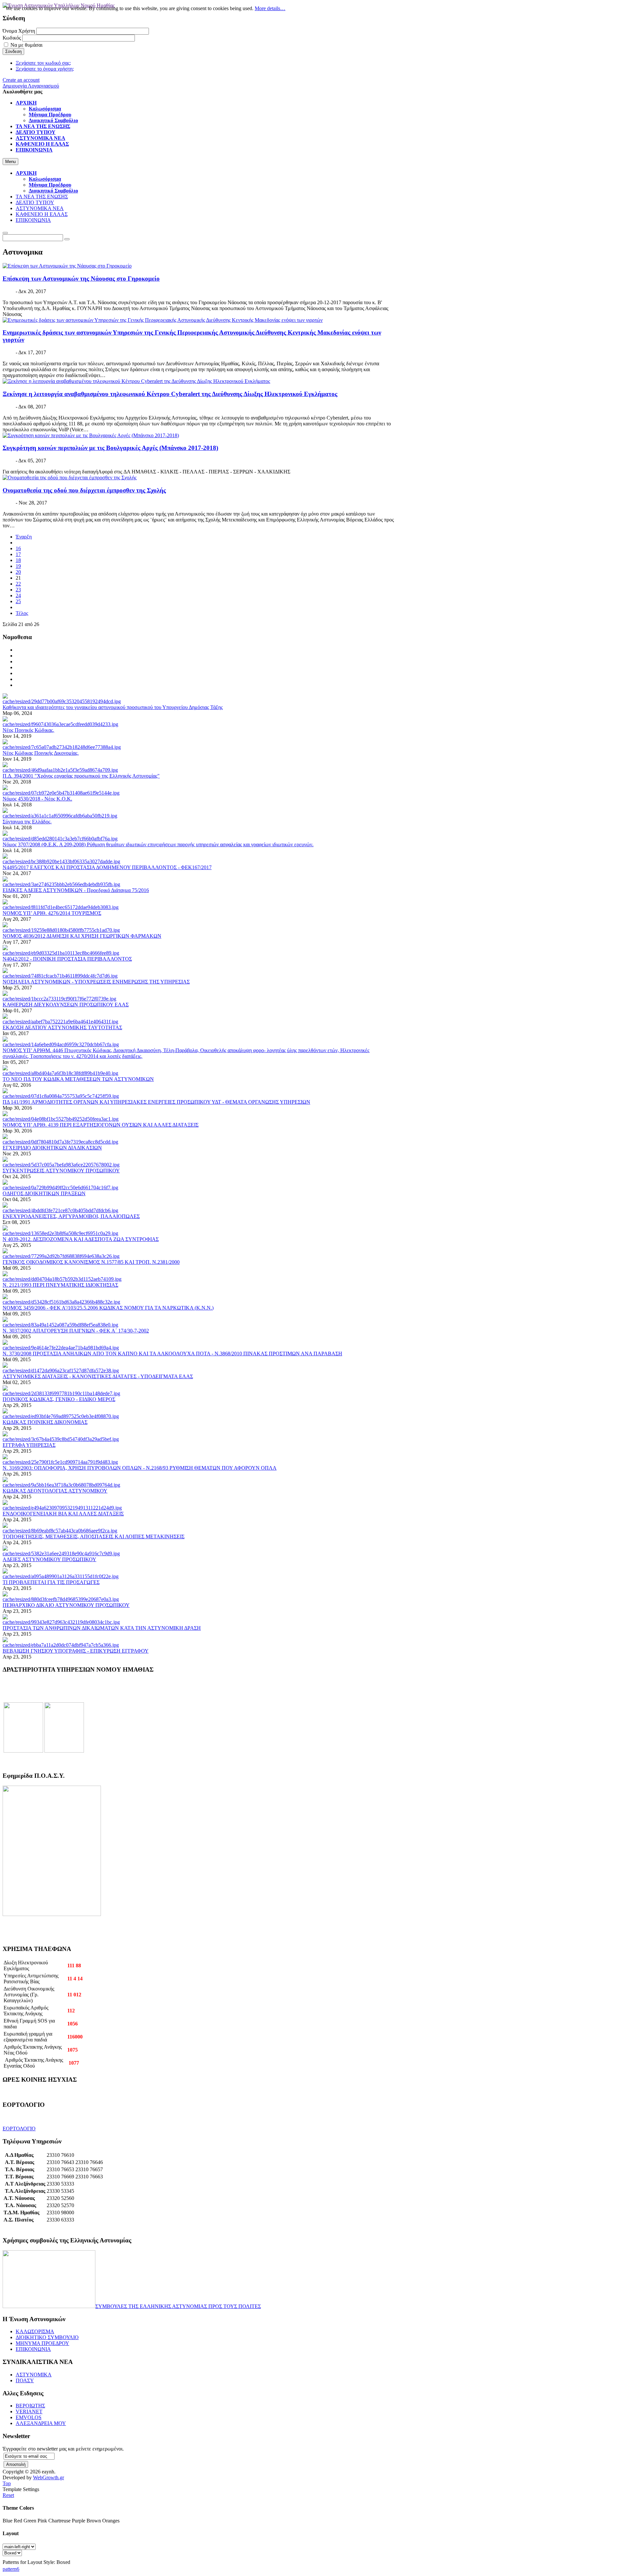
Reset (8, 2495)
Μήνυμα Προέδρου (50, 185)
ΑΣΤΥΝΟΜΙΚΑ (34, 2375)
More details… (270, 8)
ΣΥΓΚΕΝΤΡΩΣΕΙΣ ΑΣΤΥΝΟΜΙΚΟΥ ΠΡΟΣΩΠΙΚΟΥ (61, 1171)
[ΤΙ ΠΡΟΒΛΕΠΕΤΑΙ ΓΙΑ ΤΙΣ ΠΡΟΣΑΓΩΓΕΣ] (61, 1576)
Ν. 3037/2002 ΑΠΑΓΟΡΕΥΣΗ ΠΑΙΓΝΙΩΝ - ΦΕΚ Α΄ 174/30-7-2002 (76, 1331)
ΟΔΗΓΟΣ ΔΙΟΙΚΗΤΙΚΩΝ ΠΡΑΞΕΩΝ (44, 1193)
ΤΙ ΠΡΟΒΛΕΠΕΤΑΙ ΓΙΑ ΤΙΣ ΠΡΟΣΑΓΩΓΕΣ (51, 1582)
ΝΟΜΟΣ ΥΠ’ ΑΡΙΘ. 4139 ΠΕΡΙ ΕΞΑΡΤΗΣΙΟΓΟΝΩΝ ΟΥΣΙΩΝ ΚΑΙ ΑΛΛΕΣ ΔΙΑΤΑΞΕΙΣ (101, 1125)
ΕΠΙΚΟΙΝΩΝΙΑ (33, 220)
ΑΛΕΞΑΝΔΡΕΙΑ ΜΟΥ (41, 2423)
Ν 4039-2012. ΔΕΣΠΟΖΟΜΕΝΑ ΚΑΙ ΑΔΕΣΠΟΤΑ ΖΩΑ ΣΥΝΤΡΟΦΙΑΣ (81, 1239)
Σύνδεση (13, 51)
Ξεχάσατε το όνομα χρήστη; (45, 69)
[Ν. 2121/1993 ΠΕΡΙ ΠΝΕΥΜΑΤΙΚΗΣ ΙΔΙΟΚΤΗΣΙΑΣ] (62, 1279)
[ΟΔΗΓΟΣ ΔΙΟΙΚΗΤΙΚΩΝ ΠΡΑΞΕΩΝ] (60, 1188)
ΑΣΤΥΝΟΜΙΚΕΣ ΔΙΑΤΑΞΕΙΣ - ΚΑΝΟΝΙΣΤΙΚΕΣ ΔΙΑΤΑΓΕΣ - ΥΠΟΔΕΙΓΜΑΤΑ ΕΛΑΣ (98, 1376)
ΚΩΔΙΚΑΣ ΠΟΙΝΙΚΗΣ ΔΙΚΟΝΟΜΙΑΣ (45, 1422)
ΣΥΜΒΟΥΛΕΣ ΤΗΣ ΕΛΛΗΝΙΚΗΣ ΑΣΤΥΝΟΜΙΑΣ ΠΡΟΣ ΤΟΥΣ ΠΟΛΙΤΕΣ (178, 2306)
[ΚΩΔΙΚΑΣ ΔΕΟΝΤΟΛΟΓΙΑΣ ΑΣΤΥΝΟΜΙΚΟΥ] (61, 1485)
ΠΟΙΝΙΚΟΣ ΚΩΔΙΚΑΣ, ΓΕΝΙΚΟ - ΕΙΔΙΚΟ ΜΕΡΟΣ (59, 1399)
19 (18, 566)
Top (7, 2483)
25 (18, 601)
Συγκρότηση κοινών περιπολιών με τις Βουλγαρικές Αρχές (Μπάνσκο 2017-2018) (110, 448)
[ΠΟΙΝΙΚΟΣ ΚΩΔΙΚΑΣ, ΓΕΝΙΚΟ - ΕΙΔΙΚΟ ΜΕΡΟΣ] (61, 1393)
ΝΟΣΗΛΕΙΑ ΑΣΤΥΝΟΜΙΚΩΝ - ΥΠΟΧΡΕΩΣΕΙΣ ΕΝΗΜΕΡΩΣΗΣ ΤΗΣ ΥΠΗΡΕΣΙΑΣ (96, 982)
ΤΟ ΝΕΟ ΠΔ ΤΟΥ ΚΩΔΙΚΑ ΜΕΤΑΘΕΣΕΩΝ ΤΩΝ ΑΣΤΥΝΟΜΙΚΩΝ (78, 1079)
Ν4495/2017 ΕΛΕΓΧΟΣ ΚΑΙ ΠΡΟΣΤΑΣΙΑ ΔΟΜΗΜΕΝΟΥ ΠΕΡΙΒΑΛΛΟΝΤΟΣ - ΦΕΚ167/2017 (107, 867)
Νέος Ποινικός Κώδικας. (28, 730)
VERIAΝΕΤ (29, 2411)
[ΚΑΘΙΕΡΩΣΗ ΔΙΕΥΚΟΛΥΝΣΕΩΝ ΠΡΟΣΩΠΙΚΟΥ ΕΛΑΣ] (59, 999)
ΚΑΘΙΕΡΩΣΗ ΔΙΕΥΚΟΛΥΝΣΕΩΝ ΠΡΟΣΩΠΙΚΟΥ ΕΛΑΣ (66, 1005)
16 (18, 548)
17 (18, 554)
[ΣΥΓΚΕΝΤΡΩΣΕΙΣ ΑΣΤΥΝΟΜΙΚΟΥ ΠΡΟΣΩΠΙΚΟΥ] (61, 1165)
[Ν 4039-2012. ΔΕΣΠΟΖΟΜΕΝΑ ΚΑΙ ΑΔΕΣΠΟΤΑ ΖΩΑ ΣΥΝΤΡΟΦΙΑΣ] (60, 1233)
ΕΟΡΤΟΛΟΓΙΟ (19, 2129)
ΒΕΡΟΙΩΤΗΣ (30, 2406)
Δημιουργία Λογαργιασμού (31, 86)
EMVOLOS (29, 2417)
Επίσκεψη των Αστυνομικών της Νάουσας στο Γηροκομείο (81, 279)
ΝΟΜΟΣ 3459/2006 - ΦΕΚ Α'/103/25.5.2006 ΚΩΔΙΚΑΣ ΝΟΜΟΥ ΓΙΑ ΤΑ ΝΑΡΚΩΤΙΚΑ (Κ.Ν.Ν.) (108, 1308)
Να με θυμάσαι (26, 45)
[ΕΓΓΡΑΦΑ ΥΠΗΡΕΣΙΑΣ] (61, 1439)
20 (18, 572)
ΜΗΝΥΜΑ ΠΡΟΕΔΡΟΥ (42, 2343)
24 (18, 595)
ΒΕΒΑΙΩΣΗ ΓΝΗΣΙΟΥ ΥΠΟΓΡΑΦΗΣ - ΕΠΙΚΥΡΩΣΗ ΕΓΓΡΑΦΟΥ (76, 1651)
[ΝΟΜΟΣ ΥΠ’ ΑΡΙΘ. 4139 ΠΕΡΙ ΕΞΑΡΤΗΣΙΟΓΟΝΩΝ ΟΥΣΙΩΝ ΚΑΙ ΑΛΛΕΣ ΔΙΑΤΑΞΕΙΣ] (61, 1119)
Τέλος (22, 613)
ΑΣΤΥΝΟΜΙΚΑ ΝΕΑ (40, 208)
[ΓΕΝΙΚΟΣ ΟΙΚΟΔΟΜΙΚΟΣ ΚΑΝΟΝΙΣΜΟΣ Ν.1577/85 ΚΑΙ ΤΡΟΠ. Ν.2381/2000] (61, 1256)
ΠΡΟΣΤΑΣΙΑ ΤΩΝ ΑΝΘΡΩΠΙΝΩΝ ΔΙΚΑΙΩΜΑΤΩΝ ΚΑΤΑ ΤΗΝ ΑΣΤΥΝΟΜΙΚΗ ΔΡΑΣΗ (102, 1628)
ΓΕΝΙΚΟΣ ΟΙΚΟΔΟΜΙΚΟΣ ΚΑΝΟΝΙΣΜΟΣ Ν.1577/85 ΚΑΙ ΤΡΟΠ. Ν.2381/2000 (91, 1262)
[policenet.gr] (23, 1751)
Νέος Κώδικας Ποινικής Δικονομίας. (41, 753)
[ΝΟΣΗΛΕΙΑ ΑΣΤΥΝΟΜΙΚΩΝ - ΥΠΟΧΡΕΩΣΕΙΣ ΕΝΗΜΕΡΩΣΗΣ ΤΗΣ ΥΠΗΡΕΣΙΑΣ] (60, 976)
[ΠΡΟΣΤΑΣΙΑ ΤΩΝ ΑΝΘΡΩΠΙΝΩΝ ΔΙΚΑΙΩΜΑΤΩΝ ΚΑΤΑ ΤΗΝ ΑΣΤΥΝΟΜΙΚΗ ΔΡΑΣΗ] (61, 1622)
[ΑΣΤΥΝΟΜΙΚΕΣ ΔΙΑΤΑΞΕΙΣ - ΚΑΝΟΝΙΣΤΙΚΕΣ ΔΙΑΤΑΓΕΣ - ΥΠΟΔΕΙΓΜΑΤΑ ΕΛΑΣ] (61, 1371)
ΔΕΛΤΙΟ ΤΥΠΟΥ (35, 202)
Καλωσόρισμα (45, 179)
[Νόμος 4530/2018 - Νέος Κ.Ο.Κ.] (61, 793)
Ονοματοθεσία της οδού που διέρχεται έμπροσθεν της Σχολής (84, 490)
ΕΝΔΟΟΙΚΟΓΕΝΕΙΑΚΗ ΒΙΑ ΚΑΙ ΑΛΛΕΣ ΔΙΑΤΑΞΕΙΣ (63, 1514)
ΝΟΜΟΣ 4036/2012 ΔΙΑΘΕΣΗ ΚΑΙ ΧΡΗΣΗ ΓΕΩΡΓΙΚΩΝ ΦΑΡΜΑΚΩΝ (82, 936)
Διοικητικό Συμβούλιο (53, 191)
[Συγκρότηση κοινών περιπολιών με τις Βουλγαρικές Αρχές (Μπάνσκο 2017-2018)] (91, 435)
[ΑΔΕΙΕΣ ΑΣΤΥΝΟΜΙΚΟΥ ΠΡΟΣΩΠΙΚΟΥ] (61, 1553)
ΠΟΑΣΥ (25, 2380)
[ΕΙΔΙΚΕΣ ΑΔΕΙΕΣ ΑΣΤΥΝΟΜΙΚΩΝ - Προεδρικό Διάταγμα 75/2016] (61, 884)
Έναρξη (24, 537)
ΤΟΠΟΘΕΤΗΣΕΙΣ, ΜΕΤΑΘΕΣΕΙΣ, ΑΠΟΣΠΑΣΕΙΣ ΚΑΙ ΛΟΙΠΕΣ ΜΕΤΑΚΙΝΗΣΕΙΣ (94, 1536)
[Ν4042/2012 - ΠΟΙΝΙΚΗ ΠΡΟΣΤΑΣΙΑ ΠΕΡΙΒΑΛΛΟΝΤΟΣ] (61, 953)
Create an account (21, 80)
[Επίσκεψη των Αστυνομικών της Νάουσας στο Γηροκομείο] (67, 266)
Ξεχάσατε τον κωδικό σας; (43, 63)
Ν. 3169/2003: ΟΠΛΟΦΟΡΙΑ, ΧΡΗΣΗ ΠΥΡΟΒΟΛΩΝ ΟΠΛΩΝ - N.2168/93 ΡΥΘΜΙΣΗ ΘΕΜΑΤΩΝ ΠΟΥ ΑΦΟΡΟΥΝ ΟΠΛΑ (140, 1468)
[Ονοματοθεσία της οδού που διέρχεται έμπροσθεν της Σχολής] (70, 478)
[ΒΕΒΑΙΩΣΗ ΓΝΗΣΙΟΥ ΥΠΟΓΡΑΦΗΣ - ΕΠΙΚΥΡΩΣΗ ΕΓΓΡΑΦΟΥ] (61, 1645)
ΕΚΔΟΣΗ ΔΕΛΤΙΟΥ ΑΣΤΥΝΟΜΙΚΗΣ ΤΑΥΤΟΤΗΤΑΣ (62, 1027)
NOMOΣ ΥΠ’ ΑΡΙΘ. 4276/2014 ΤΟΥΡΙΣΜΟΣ (52, 913)
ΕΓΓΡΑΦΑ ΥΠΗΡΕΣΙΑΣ (29, 1445)
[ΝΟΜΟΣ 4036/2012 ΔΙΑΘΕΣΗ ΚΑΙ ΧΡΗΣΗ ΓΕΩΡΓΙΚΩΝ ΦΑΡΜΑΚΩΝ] (61, 930)
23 (18, 590)
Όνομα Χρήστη (19, 31)
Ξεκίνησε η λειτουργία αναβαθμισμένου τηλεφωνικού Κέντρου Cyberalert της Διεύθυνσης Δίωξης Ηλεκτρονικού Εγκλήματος (170, 394)
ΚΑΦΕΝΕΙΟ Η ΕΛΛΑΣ (42, 214)
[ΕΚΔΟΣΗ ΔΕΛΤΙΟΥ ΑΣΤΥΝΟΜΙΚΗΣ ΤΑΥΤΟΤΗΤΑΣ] (60, 1022)
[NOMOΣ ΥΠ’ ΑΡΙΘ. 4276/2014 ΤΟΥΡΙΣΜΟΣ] (61, 907)
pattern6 (11, 2569)
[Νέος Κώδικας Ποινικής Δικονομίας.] (62, 747)
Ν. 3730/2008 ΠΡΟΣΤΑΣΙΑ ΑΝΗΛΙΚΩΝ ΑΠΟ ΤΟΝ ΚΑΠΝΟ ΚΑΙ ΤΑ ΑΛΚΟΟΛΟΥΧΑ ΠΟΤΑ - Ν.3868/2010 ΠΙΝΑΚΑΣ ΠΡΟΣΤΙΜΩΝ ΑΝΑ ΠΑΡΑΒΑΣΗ (172, 1354)
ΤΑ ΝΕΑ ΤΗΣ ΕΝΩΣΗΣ (42, 197)
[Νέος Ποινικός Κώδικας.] (60, 724)
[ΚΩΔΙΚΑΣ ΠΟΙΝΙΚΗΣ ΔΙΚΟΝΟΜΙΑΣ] (61, 1416)
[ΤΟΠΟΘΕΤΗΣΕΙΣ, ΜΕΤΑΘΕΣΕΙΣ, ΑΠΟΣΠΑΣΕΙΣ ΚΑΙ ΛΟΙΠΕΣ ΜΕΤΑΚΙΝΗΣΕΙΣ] (60, 1531)
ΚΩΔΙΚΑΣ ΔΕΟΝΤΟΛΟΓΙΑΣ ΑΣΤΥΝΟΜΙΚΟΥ (55, 1491)
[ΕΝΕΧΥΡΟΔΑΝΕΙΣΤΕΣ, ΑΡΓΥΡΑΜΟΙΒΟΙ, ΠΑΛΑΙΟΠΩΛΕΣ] (60, 1210)
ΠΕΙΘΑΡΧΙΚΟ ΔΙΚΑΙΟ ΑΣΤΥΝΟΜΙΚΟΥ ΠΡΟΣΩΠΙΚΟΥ (66, 1605)
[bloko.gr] (64, 1751)
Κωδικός (12, 38)
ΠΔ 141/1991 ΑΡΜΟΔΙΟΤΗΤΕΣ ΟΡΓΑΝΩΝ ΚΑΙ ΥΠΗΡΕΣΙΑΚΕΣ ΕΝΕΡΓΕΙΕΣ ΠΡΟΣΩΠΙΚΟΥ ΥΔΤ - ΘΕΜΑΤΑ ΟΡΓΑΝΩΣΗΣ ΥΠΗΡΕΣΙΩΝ (156, 1102)
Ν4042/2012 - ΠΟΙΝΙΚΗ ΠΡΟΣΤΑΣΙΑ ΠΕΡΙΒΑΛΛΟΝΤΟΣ (67, 959)
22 (18, 584)
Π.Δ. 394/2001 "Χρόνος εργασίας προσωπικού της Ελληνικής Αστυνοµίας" (81, 776)
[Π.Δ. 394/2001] (60, 770)
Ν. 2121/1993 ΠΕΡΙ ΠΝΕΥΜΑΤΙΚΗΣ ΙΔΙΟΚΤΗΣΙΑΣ (60, 1285)
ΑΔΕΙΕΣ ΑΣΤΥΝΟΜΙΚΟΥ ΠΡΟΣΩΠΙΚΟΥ (49, 1559)
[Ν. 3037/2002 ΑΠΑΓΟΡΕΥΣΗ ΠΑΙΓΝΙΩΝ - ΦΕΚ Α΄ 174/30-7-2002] (60, 1325)
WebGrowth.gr (48, 2477)
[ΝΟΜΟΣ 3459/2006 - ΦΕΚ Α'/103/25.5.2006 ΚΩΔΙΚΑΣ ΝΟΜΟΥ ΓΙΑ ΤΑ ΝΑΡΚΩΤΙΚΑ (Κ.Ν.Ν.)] (61, 1302)
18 (18, 560)
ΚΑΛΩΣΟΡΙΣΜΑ (35, 2331)
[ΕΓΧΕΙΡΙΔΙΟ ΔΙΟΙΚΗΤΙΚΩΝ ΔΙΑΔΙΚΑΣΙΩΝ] (60, 1142)
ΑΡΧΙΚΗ (26, 173)
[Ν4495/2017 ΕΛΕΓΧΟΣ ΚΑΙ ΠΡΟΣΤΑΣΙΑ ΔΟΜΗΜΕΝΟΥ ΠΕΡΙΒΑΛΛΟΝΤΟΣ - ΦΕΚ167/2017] (61, 861)
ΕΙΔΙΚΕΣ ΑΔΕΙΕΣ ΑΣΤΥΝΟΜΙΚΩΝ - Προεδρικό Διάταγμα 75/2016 (76, 890)
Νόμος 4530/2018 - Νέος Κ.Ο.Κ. (37, 799)
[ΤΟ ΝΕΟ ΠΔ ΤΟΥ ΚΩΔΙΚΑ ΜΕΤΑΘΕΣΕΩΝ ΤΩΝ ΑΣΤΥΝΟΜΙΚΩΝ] (60, 1073)
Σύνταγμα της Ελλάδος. (27, 822)
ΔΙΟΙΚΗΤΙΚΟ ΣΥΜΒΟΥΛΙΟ (47, 2337)
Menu (10, 162)
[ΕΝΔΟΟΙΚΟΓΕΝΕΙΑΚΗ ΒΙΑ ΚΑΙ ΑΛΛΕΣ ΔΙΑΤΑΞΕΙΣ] (62, 1508)
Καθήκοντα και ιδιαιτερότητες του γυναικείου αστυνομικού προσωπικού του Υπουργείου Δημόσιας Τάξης (113, 707)
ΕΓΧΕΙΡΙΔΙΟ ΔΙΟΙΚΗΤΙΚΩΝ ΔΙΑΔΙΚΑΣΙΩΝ (52, 1148)
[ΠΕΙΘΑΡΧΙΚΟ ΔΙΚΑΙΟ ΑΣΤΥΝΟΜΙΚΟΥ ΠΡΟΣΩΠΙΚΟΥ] (61, 1599)
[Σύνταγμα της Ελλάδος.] (60, 816)
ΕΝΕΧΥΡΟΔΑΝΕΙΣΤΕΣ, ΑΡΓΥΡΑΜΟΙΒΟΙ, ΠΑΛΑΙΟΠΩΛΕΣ (71, 1216)
